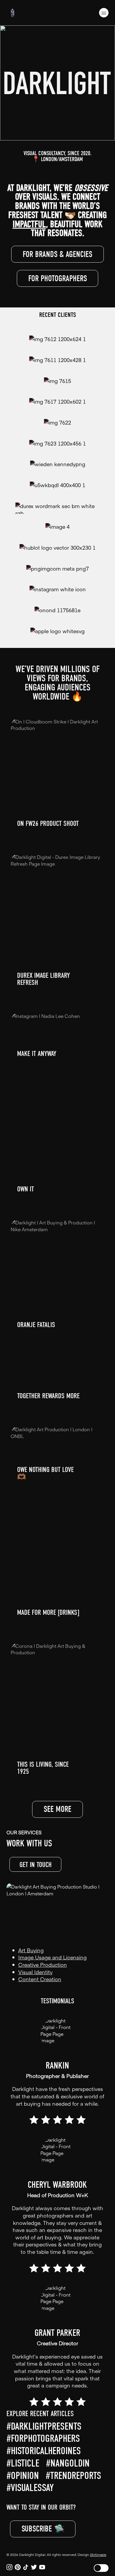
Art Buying (31, 1950)
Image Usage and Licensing (52, 1957)
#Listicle (23, 2463)
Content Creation (40, 1979)
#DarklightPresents (44, 2426)
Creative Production (43, 1965)
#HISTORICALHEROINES (44, 2451)
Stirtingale (98, 2554)
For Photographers (58, 279)
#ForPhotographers (43, 2439)
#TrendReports (73, 2476)
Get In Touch (36, 1865)
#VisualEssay (30, 2488)
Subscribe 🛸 (43, 2529)
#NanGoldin (68, 2463)
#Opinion (23, 2476)
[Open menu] (104, 13)
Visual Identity (35, 1972)
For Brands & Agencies (57, 254)
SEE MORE (57, 1809)
